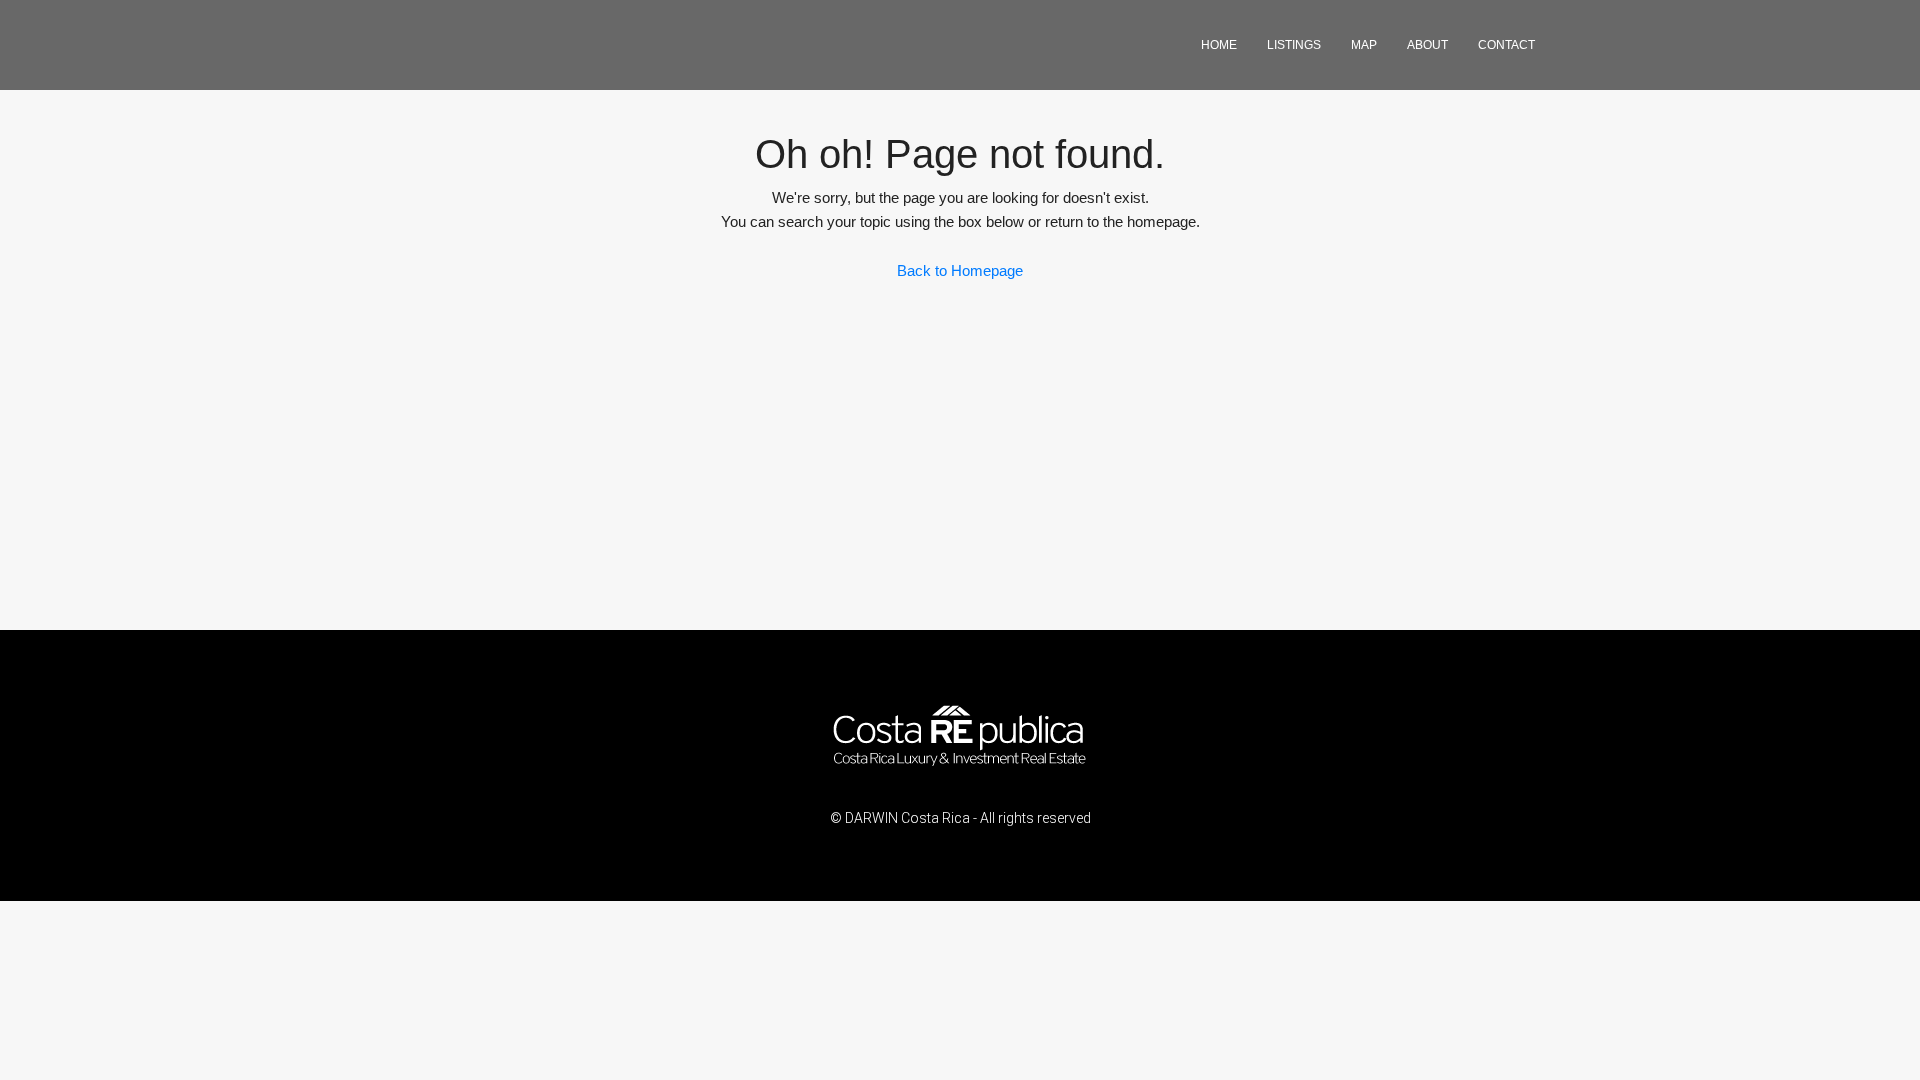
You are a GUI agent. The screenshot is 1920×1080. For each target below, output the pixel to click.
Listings (1294, 45)
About (1427, 45)
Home (1219, 45)
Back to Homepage (960, 270)
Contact (1506, 45)
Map (1364, 45)
